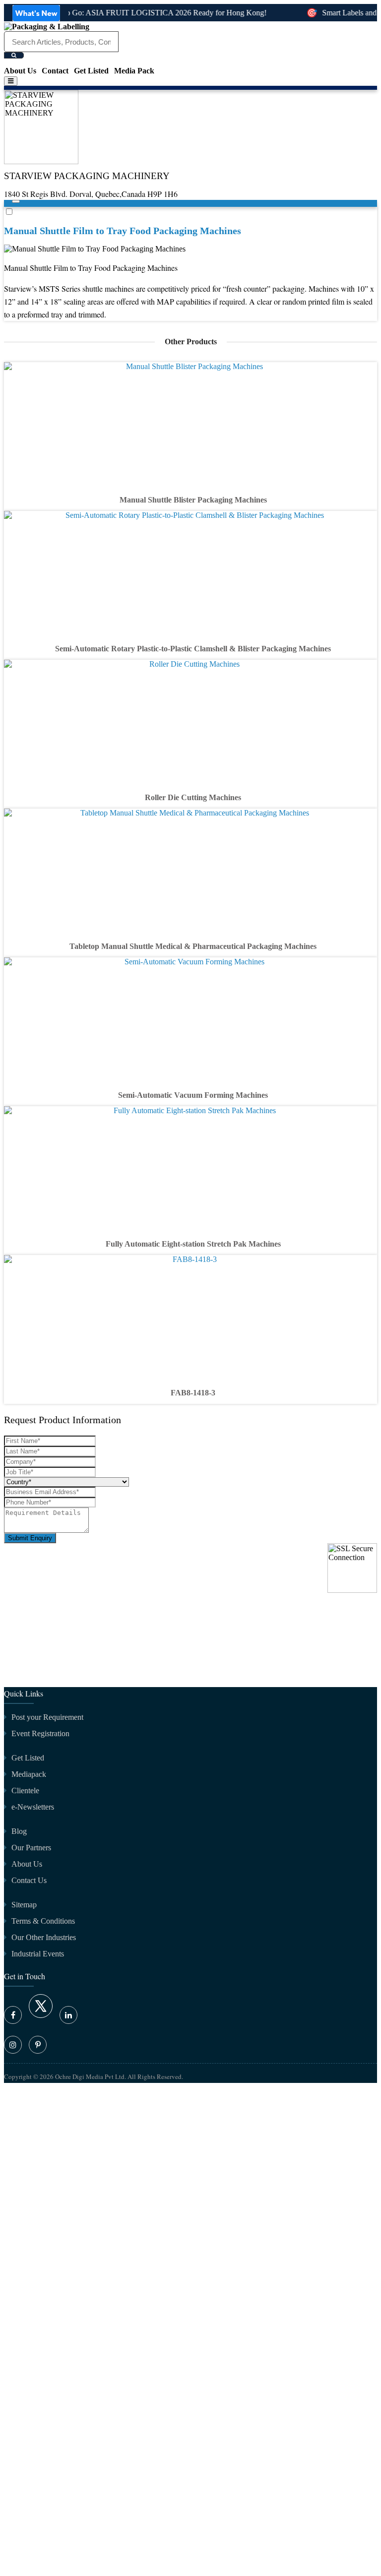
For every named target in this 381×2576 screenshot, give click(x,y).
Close (13, 1674)
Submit (18, 2215)
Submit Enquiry (30, 1538)
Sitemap (24, 1905)
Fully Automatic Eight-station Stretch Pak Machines (193, 1244)
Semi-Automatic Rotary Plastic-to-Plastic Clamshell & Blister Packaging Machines (193, 649)
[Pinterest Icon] (38, 2045)
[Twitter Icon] (41, 2015)
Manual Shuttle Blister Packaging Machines (193, 500)
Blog (19, 1831)
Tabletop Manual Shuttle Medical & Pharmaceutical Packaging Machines (193, 946)
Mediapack (29, 1774)
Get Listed (91, 71)
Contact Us (29, 1880)
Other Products (191, 342)
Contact (55, 71)
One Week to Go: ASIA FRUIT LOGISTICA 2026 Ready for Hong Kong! (138, 13)
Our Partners (31, 1848)
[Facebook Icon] (13, 2015)
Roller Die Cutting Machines (193, 797)
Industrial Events (38, 1954)
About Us (20, 71)
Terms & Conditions (43, 1921)
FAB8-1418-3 (193, 1393)
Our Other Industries (44, 1937)
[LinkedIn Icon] (68, 2015)
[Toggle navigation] (11, 81)
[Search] (14, 55)
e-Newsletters (33, 1807)
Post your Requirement (47, 1717)
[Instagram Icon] (13, 2045)
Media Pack (134, 71)
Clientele (25, 1791)
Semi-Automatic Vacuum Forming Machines (193, 1095)
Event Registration (40, 1733)
